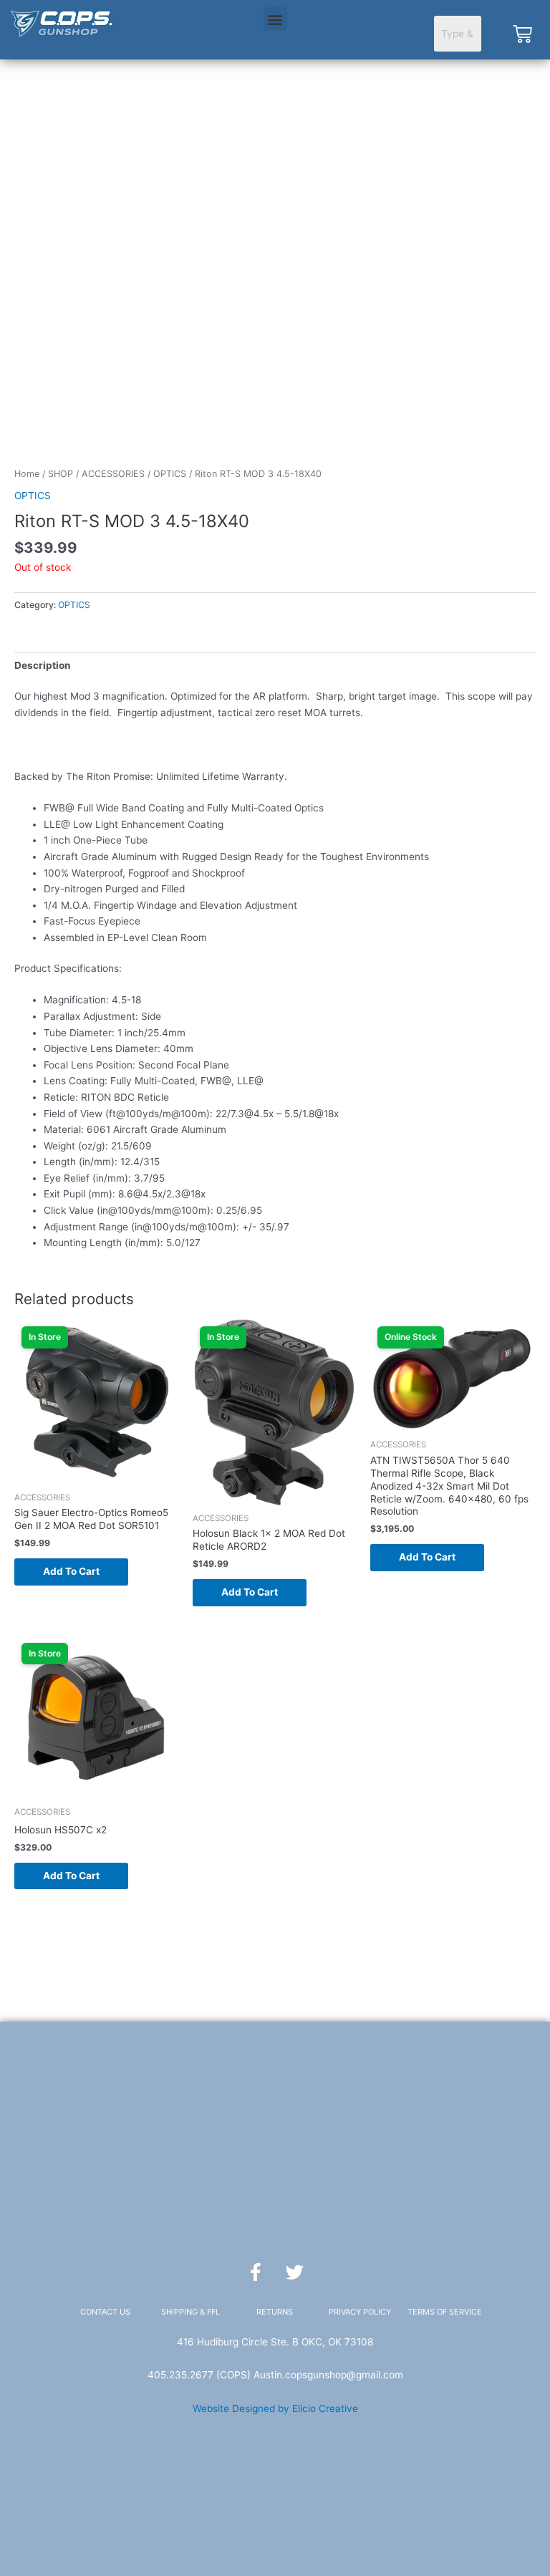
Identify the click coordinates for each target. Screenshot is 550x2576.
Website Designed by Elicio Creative (275, 2408)
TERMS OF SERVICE (445, 2312)
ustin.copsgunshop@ (308, 2375)
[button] (275, 19)
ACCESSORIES (113, 474)
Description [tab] (43, 665)
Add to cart (71, 1571)
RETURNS (275, 2312)
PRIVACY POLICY (360, 2312)
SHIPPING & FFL (190, 2312)
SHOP (61, 474)
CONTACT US (105, 2312)
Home (27, 474)
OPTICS (170, 474)
